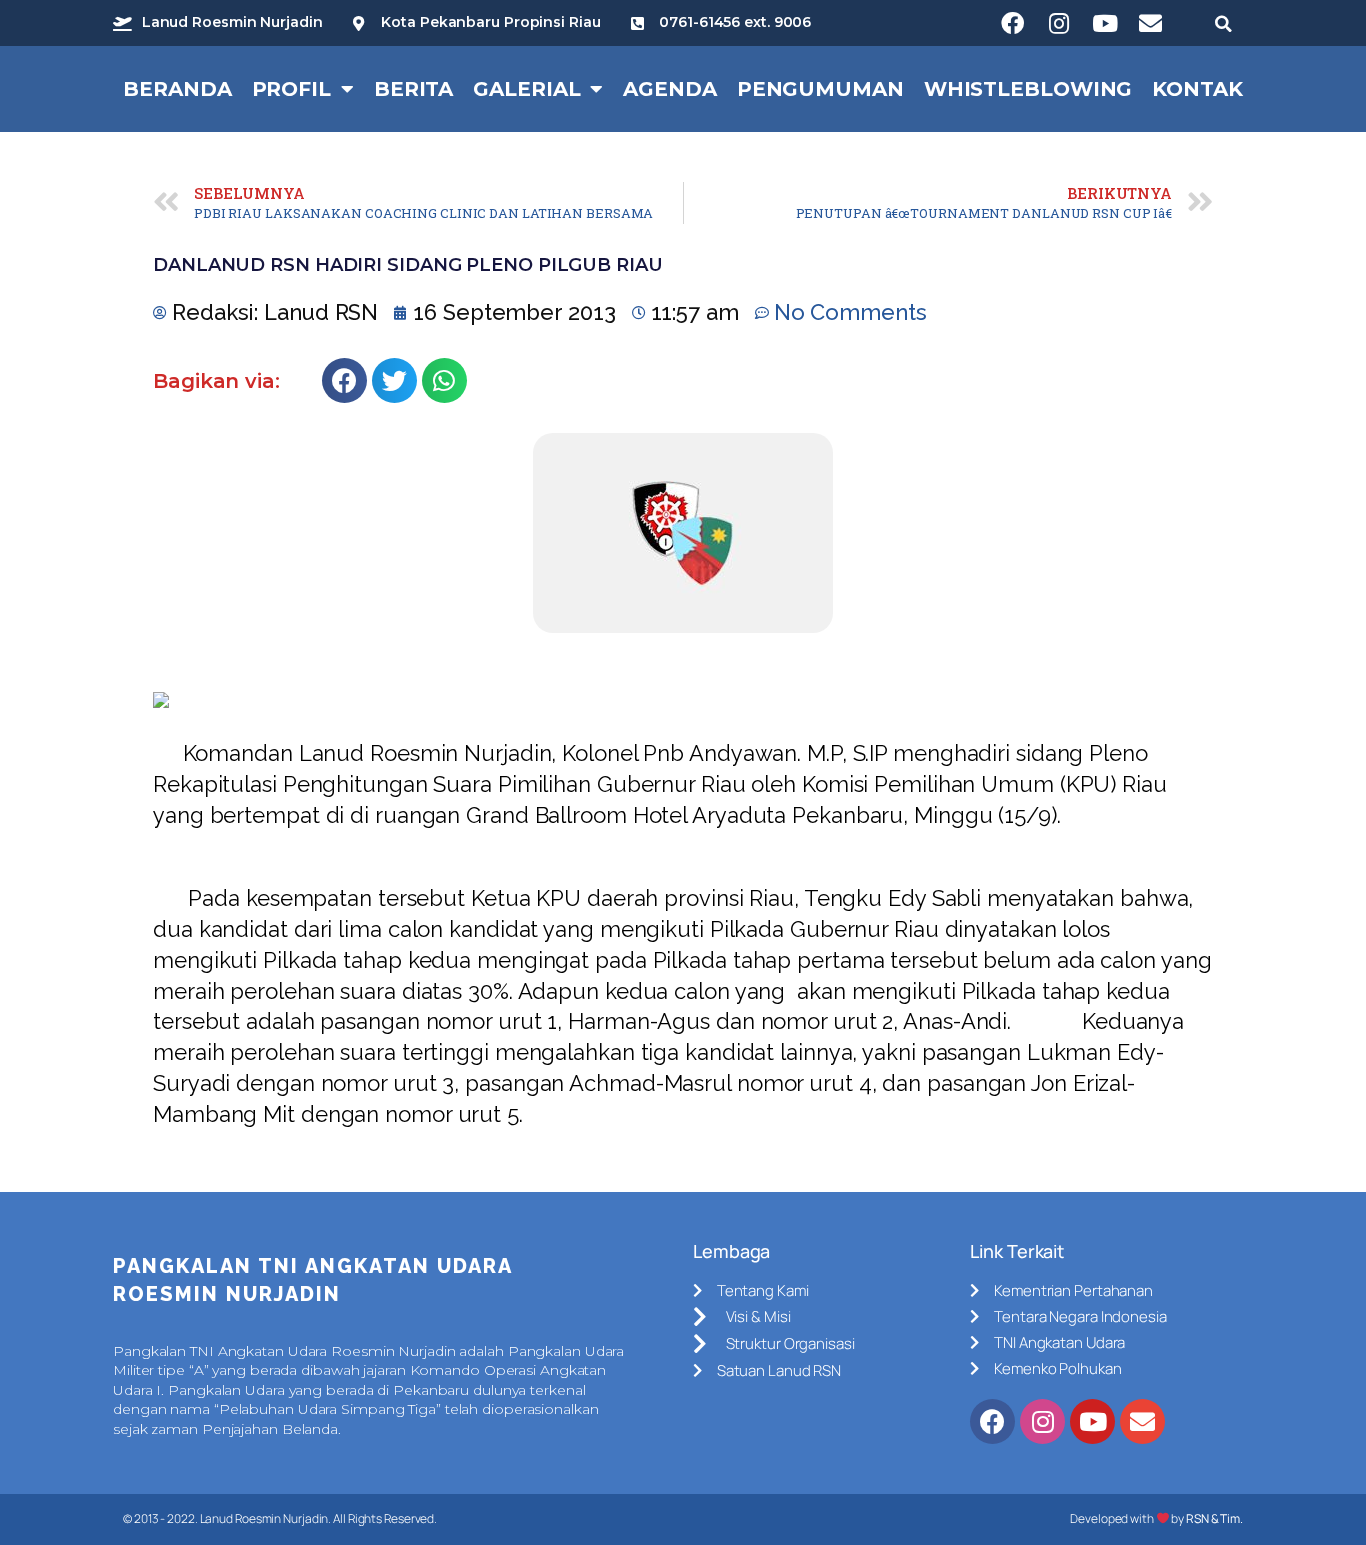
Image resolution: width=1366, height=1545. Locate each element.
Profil (291, 89)
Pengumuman (820, 89)
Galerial (526, 89)
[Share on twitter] (394, 380)
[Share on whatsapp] (444, 380)
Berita (413, 89)
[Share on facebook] (344, 380)
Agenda (669, 89)
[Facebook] (1013, 23)
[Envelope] (1151, 23)
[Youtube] (1105, 23)
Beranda (177, 89)
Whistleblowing (1028, 89)
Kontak (1197, 89)
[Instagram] (1059, 23)
